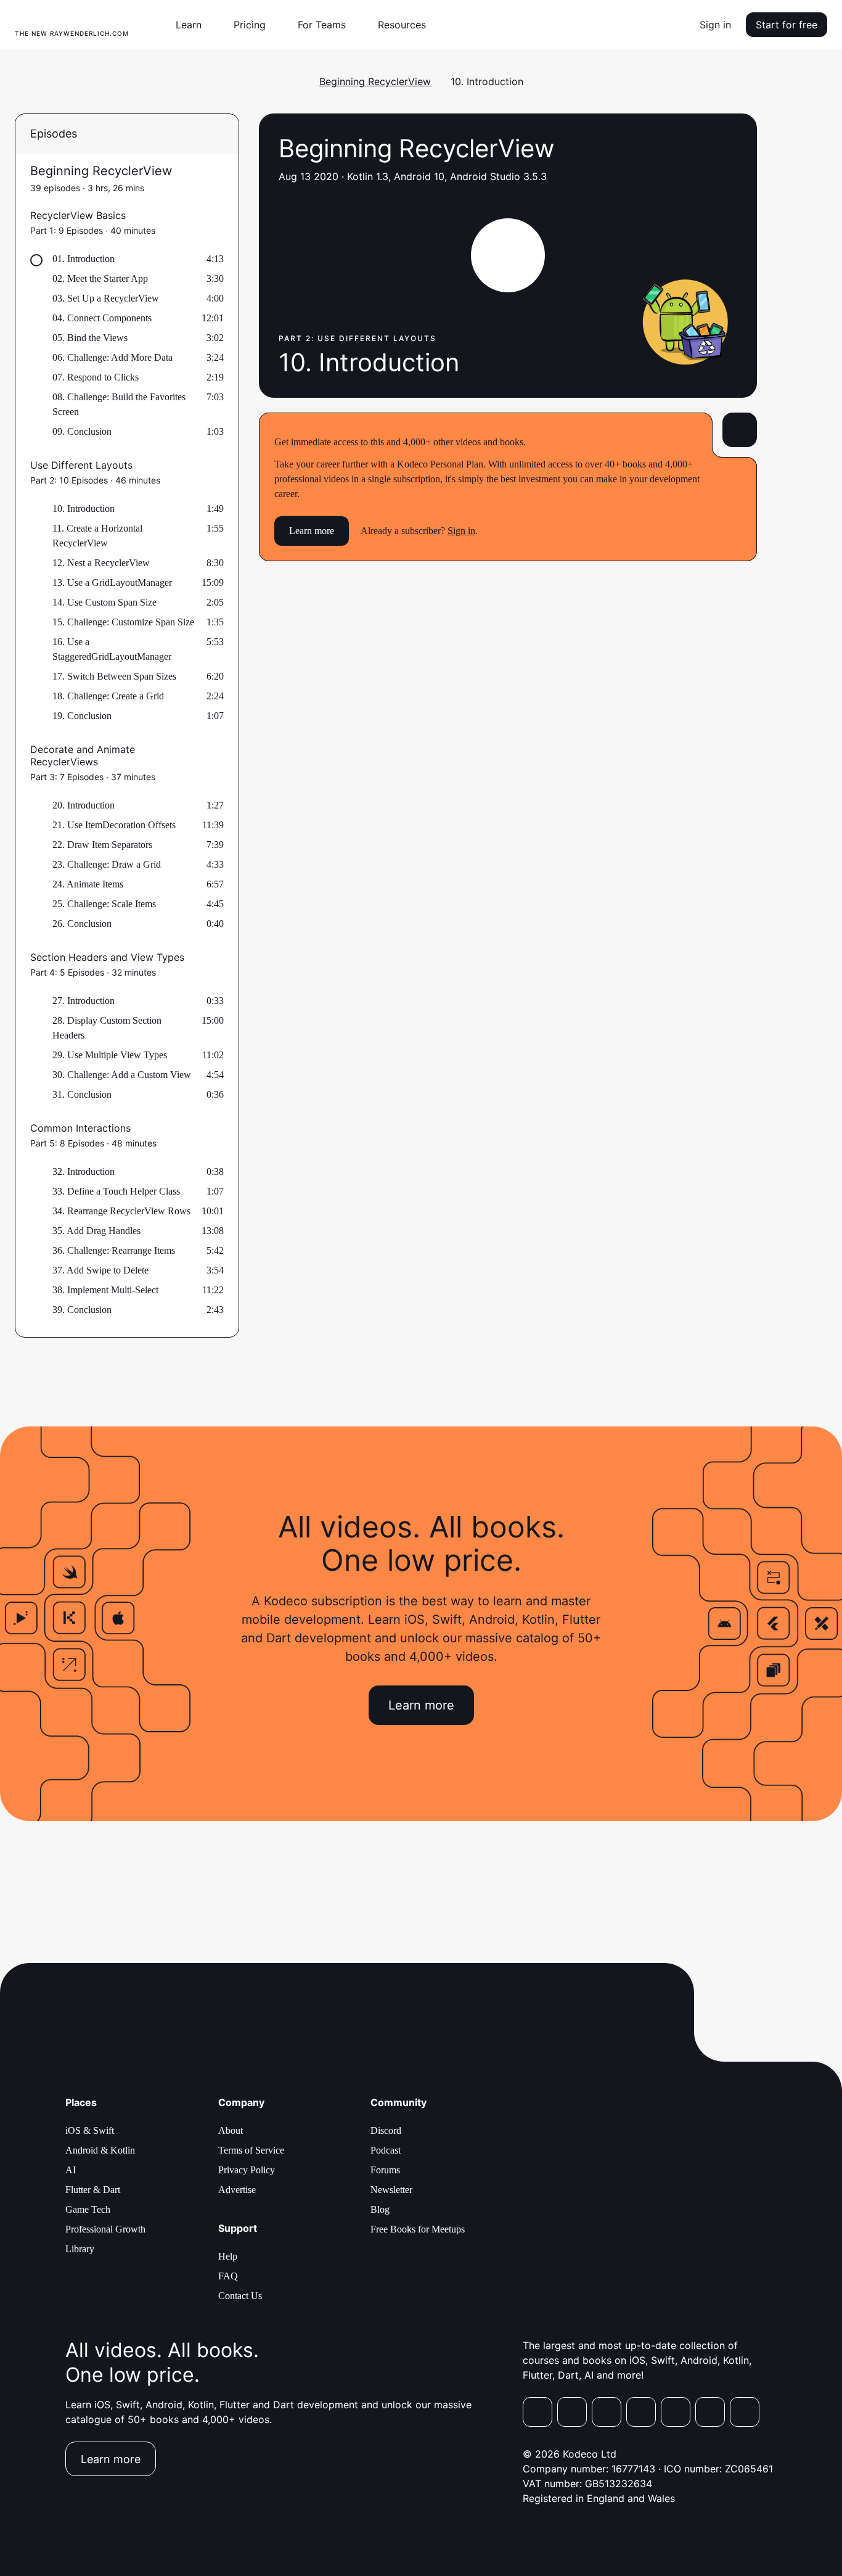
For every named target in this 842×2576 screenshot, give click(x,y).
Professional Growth (105, 2229)
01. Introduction (84, 259)
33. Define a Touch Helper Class (116, 1191)
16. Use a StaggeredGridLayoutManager (112, 649)
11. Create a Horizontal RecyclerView (97, 536)
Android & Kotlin (100, 2150)
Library (80, 2249)
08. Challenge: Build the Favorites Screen (119, 404)
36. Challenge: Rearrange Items (114, 1250)
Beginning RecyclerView (375, 81)
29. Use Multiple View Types (110, 1055)
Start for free (787, 25)
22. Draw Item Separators (102, 845)
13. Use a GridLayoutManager (112, 582)
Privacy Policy (247, 2170)
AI (71, 2170)
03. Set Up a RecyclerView (106, 298)
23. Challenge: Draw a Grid (107, 864)
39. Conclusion (82, 1310)
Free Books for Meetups (418, 2229)
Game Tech (88, 2209)
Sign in (715, 25)
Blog (380, 2209)
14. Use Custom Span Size (104, 602)
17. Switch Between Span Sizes (114, 676)
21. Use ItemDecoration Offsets (114, 825)
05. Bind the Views (90, 338)
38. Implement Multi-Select (105, 1290)
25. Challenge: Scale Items (104, 904)
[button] (194, 25)
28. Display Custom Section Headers (107, 1028)
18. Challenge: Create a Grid (108, 696)
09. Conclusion (82, 431)
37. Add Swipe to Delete (100, 1270)
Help (228, 2256)
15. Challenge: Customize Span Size (123, 622)
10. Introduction (84, 508)
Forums (385, 2170)
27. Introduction (84, 1001)
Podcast (386, 2150)
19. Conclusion (82, 716)
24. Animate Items (88, 884)
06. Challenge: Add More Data (112, 357)
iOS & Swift (90, 2130)
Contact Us (240, 2296)
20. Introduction (84, 805)
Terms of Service (251, 2150)
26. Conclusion (82, 924)
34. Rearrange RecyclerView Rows (121, 1211)
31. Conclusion (82, 1094)
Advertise (237, 2190)
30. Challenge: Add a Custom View (122, 1075)
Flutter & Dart (93, 2190)
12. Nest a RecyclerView (101, 563)
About (231, 2130)
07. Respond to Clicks (96, 377)
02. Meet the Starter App (100, 278)
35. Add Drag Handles (96, 1231)
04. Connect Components (102, 318)
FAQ (228, 2276)
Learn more (312, 531)
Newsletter (391, 2190)
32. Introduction (84, 1171)
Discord (386, 2130)
